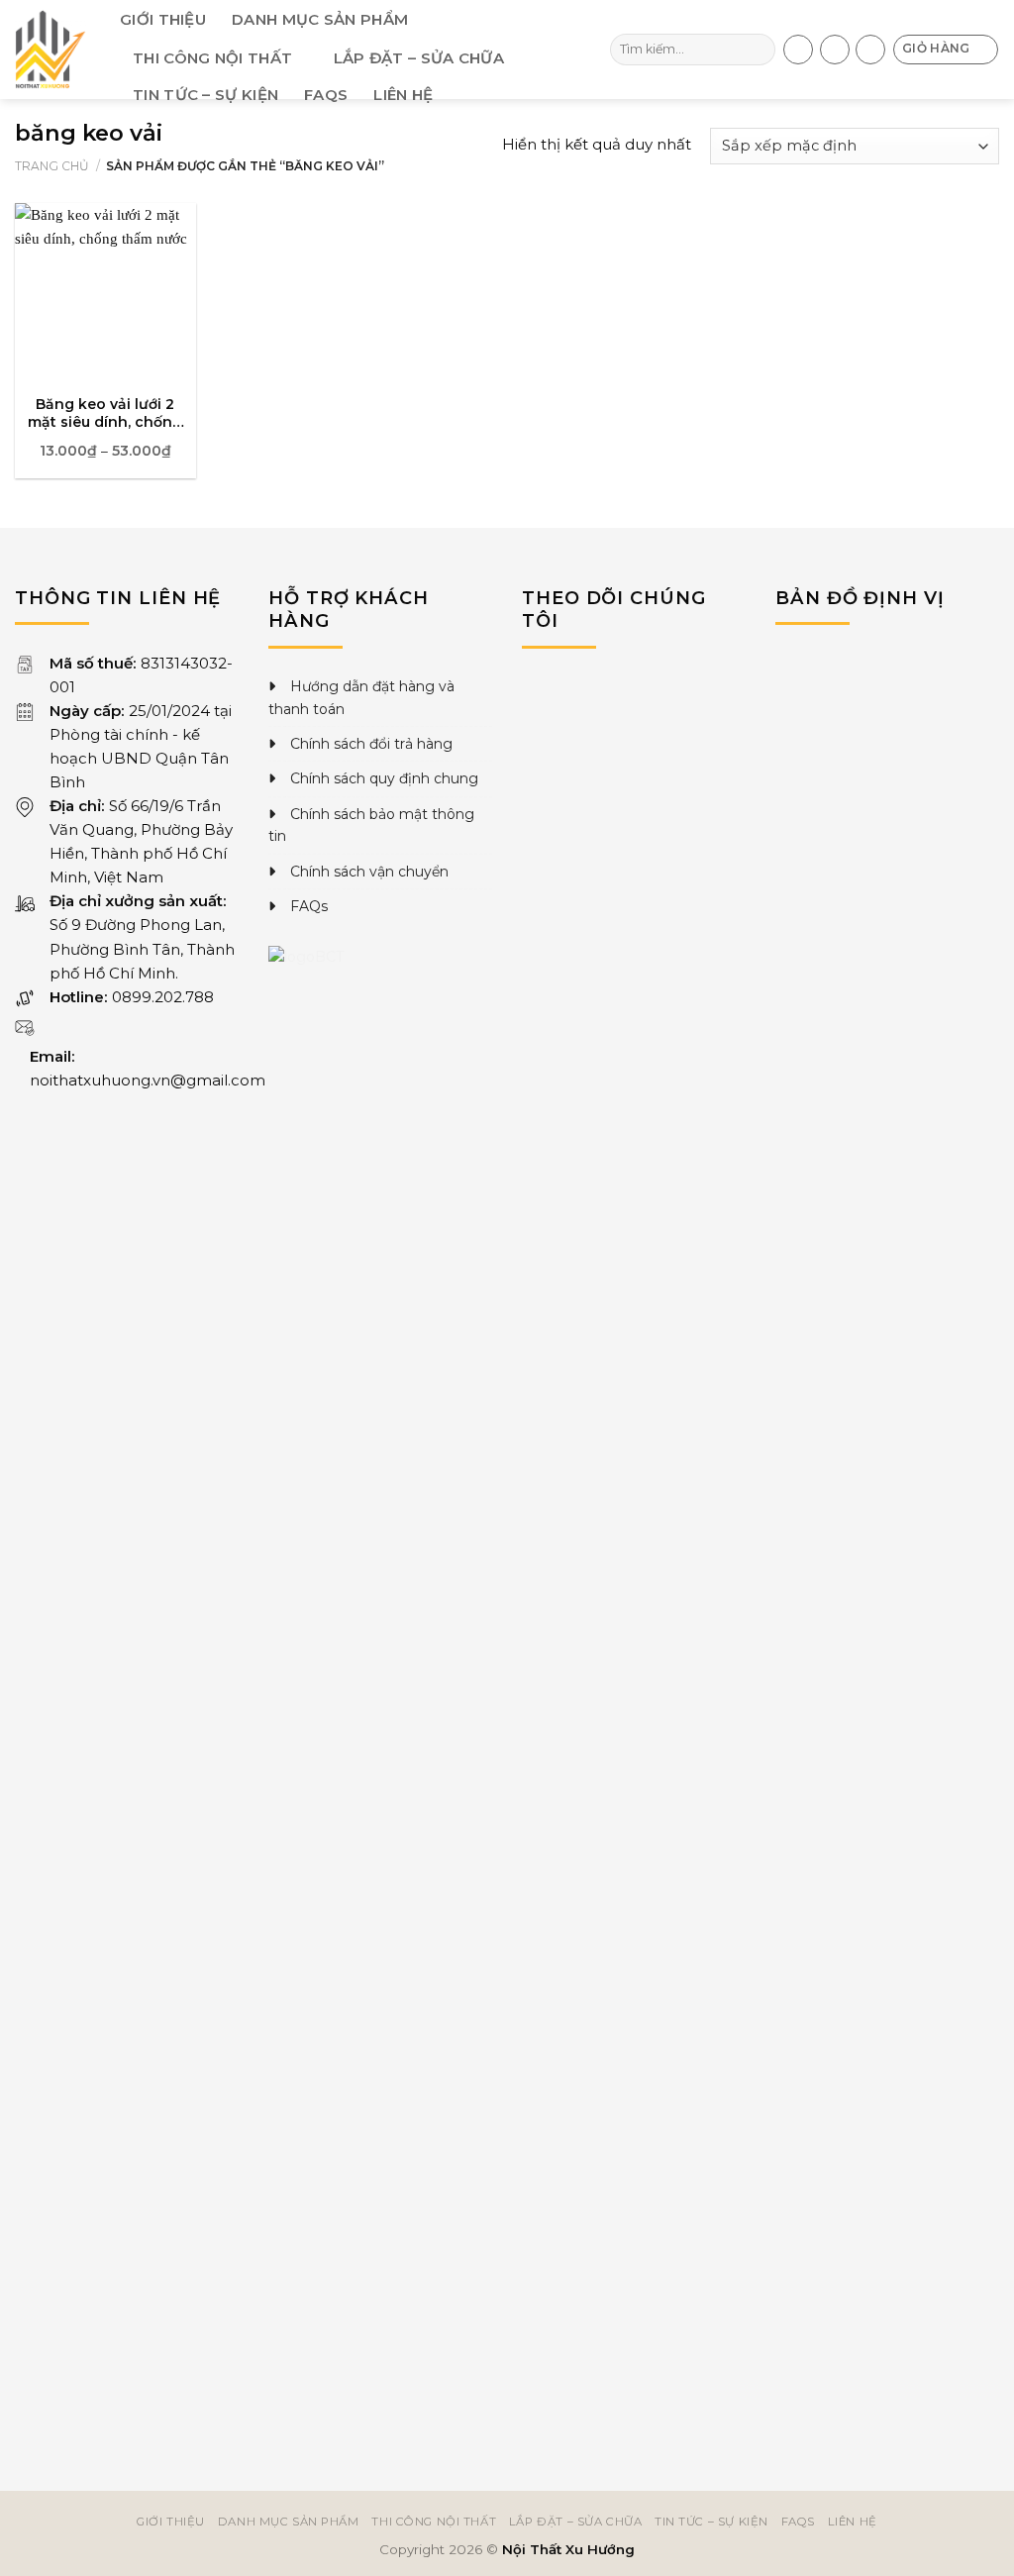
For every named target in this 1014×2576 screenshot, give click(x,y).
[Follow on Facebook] (798, 50)
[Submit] (758, 50)
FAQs (326, 95)
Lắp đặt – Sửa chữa (419, 58)
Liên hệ (403, 95)
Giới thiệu (163, 19)
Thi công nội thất (212, 58)
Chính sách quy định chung (384, 778)
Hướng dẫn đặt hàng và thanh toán (361, 697)
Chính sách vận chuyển (369, 872)
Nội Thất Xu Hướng (568, 2549)
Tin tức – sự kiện (205, 95)
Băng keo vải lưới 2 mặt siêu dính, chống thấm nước (105, 413)
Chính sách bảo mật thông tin (371, 825)
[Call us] (835, 50)
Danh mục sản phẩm (320, 19)
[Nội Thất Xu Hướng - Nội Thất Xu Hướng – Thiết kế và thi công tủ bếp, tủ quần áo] (52, 50)
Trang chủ (52, 166)
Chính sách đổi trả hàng (371, 744)
